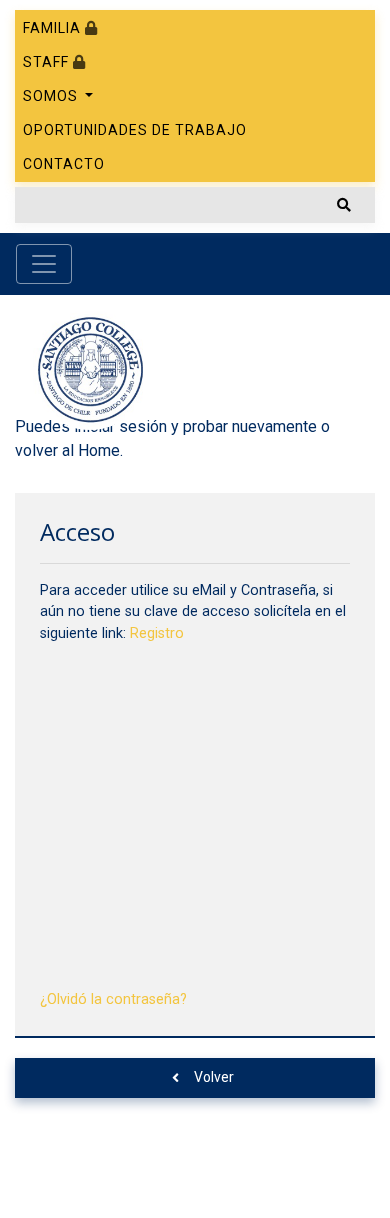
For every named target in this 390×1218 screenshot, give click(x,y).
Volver (214, 1077)
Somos (52, 96)
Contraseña (81, 774)
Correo (65, 681)
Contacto (64, 164)
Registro (157, 633)
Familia (54, 28)
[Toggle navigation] (44, 264)
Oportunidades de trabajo (135, 130)
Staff (48, 62)
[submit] (344, 205)
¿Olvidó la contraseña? (113, 999)
